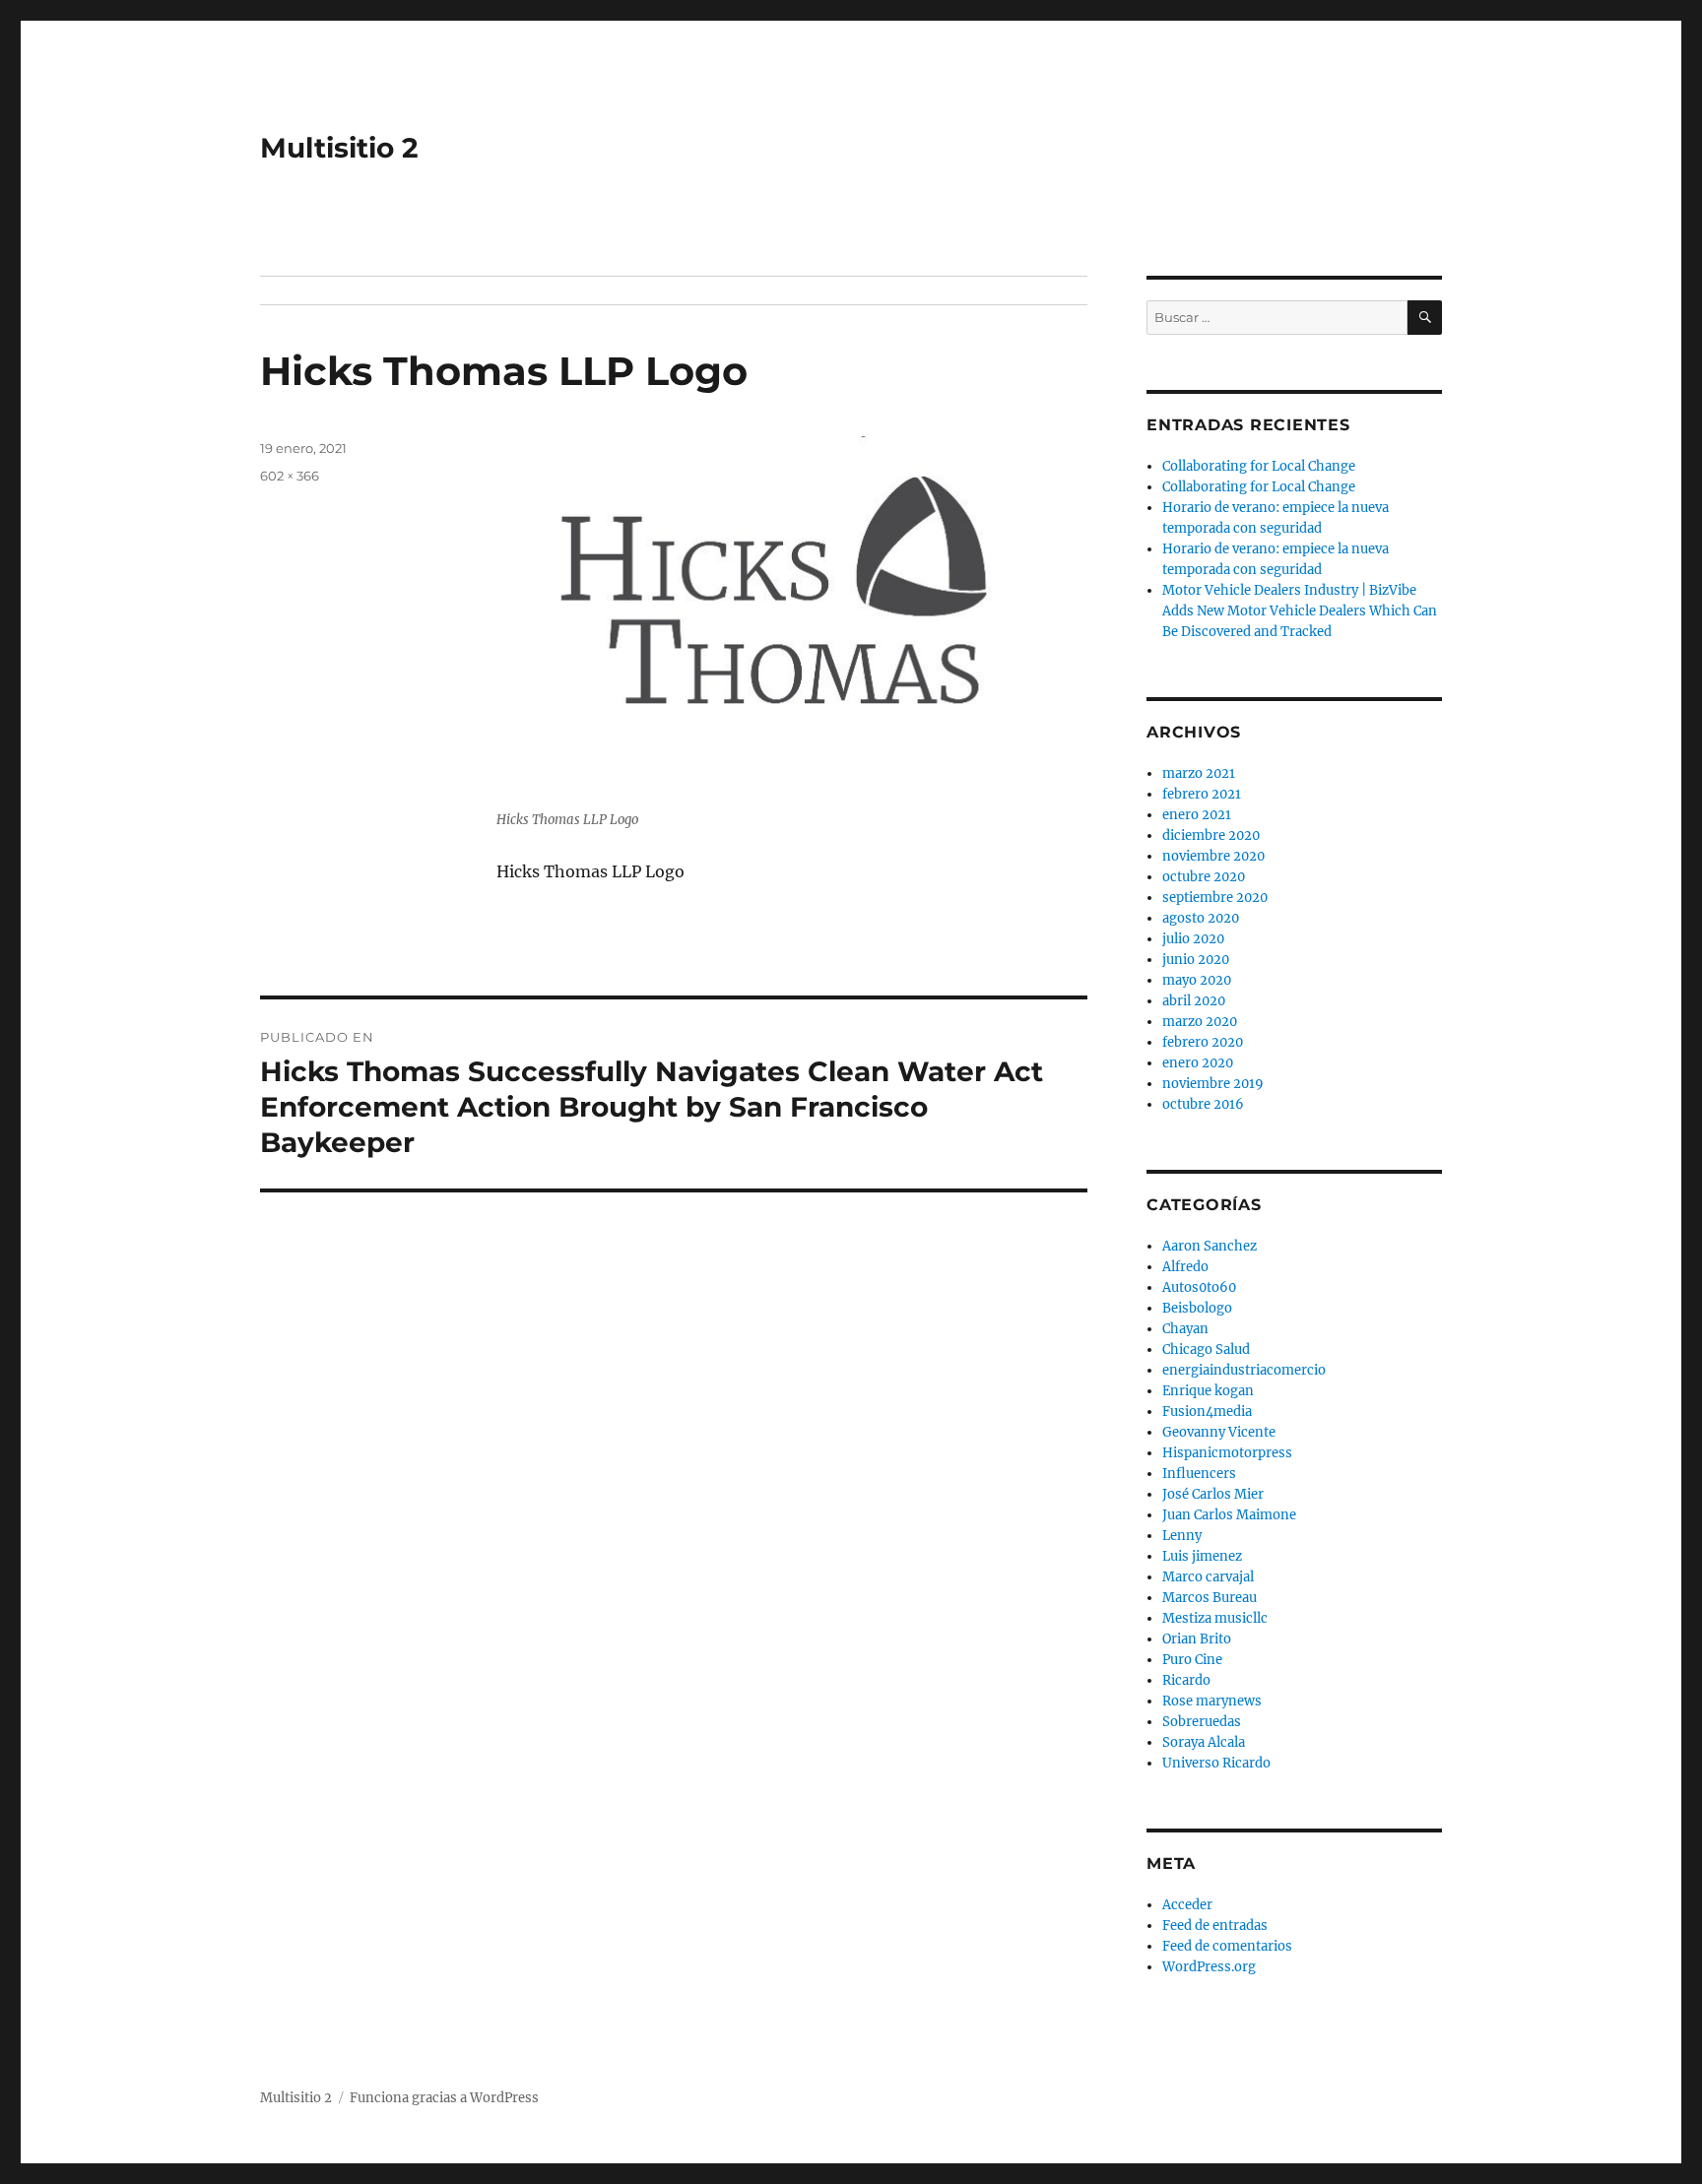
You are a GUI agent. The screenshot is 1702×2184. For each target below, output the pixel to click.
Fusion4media (1207, 1412)
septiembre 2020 (1215, 898)
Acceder (1187, 1905)
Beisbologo (1197, 1308)
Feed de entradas (1215, 1926)
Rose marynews (1212, 1701)
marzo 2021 (1199, 773)
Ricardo (1186, 1680)
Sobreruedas (1202, 1722)
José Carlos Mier (1213, 1494)
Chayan (1185, 1329)
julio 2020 (1193, 939)
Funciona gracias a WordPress (444, 2098)
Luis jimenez (1202, 1556)
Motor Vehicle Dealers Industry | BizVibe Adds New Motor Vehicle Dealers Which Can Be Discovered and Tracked (1300, 611)
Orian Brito (1197, 1639)
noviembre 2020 (1213, 856)
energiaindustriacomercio (1244, 1370)
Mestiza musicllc (1215, 1618)
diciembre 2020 (1211, 835)
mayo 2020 (1197, 980)
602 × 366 (290, 476)
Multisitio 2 (339, 148)
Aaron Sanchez (1210, 1246)
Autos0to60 (1199, 1287)
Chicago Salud (1206, 1349)
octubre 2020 (1204, 877)
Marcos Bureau (1210, 1598)
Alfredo (1185, 1267)
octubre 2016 (1203, 1104)
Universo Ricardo (1216, 1763)
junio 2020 (1196, 960)
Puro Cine (1192, 1660)
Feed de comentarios (1227, 1946)
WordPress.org (1209, 1967)
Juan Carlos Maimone (1229, 1515)
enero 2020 (1198, 1063)
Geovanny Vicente (1219, 1432)
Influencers (1199, 1474)
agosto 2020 (1201, 918)
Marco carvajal (1208, 1577)
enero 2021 (1197, 815)
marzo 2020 (1200, 1022)
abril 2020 (1194, 1001)
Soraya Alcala (1204, 1742)
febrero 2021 (1202, 794)
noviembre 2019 (1213, 1084)
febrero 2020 (1203, 1042)
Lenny (1182, 1536)
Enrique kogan (1208, 1391)
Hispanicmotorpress (1227, 1453)
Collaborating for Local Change (1259, 466)
